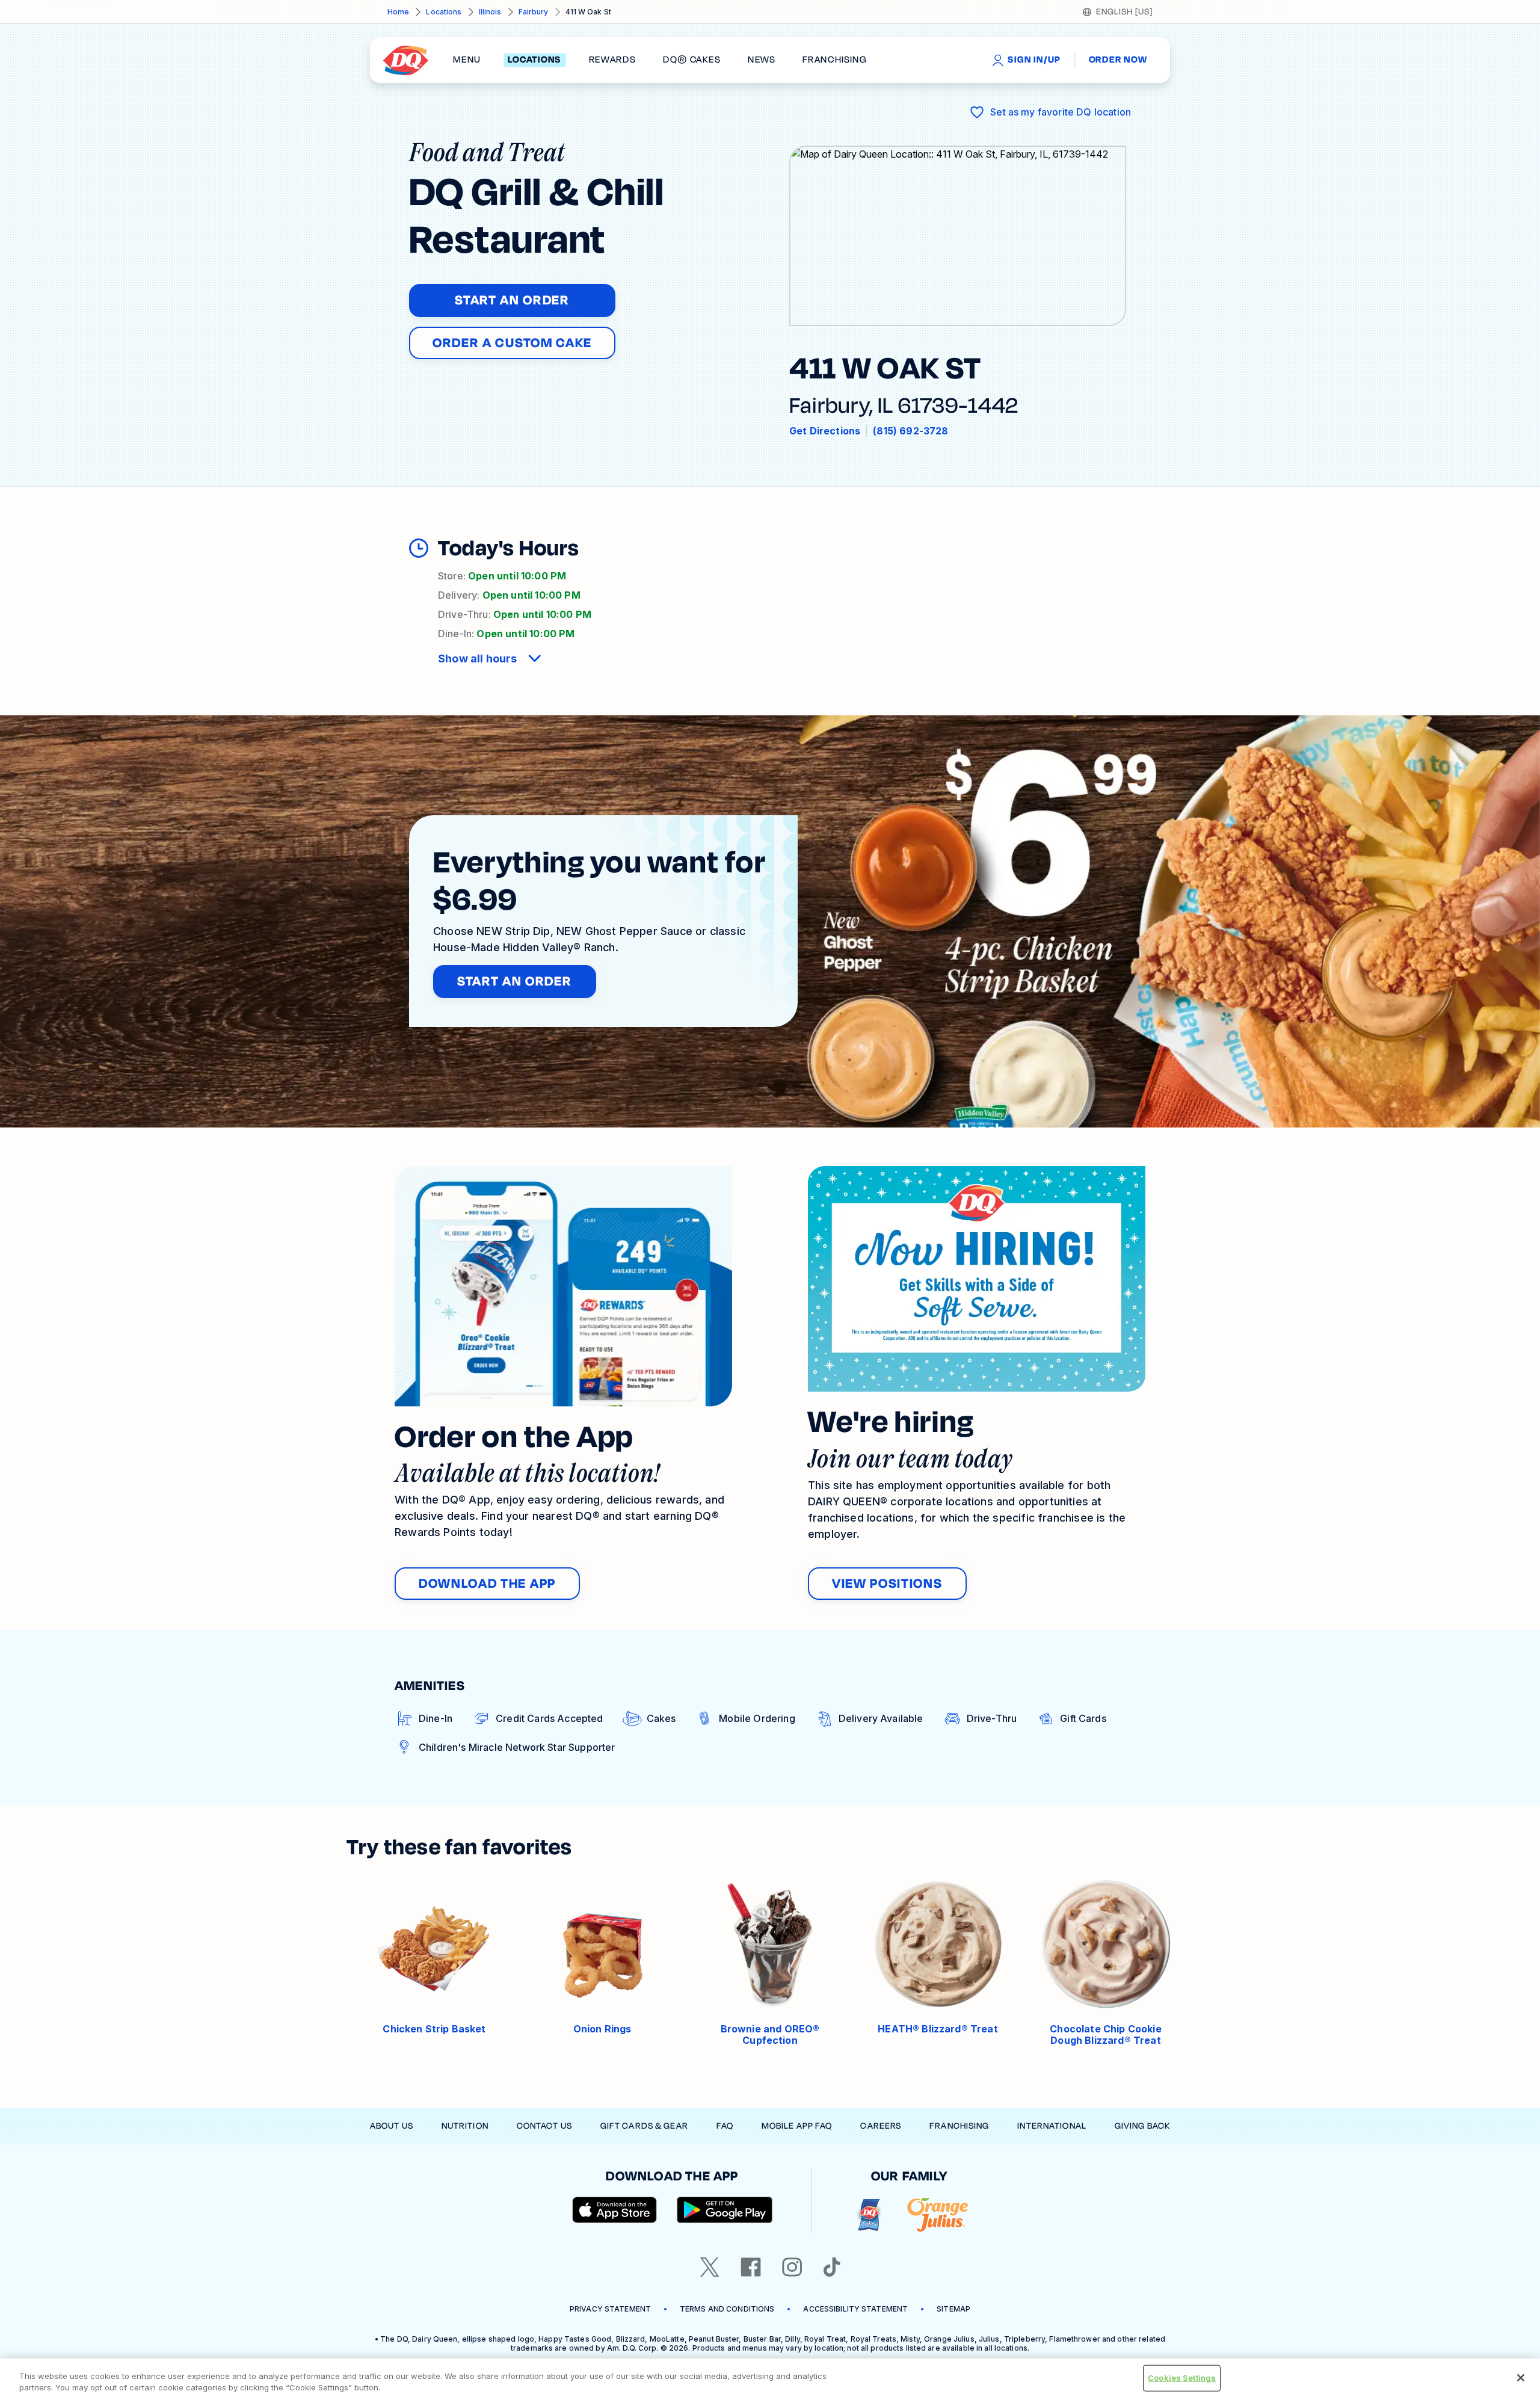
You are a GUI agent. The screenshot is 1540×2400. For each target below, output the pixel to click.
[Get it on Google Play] (725, 2210)
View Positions (887, 1584)
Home (398, 12)
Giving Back (1142, 2126)
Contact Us (544, 2126)
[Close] (1521, 2378)
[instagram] (792, 2267)
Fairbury (534, 12)
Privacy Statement (610, 2309)
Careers (881, 2126)
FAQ (725, 2126)
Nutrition (465, 2126)
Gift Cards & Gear (644, 2126)
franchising (834, 60)
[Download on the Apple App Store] (615, 2210)
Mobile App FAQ (797, 2126)
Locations (444, 12)
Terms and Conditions (727, 2309)
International (1052, 2126)
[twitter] (710, 2267)
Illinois (490, 12)
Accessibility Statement (855, 2309)
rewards (612, 60)
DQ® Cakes (691, 60)
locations (534, 60)
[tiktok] (832, 2267)
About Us (392, 2126)
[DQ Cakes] (869, 2215)
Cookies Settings (1182, 2378)
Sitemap (953, 2309)
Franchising (959, 2126)
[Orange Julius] (938, 2215)
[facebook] (751, 2267)
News (762, 60)
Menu (467, 60)
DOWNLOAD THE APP (487, 1584)
